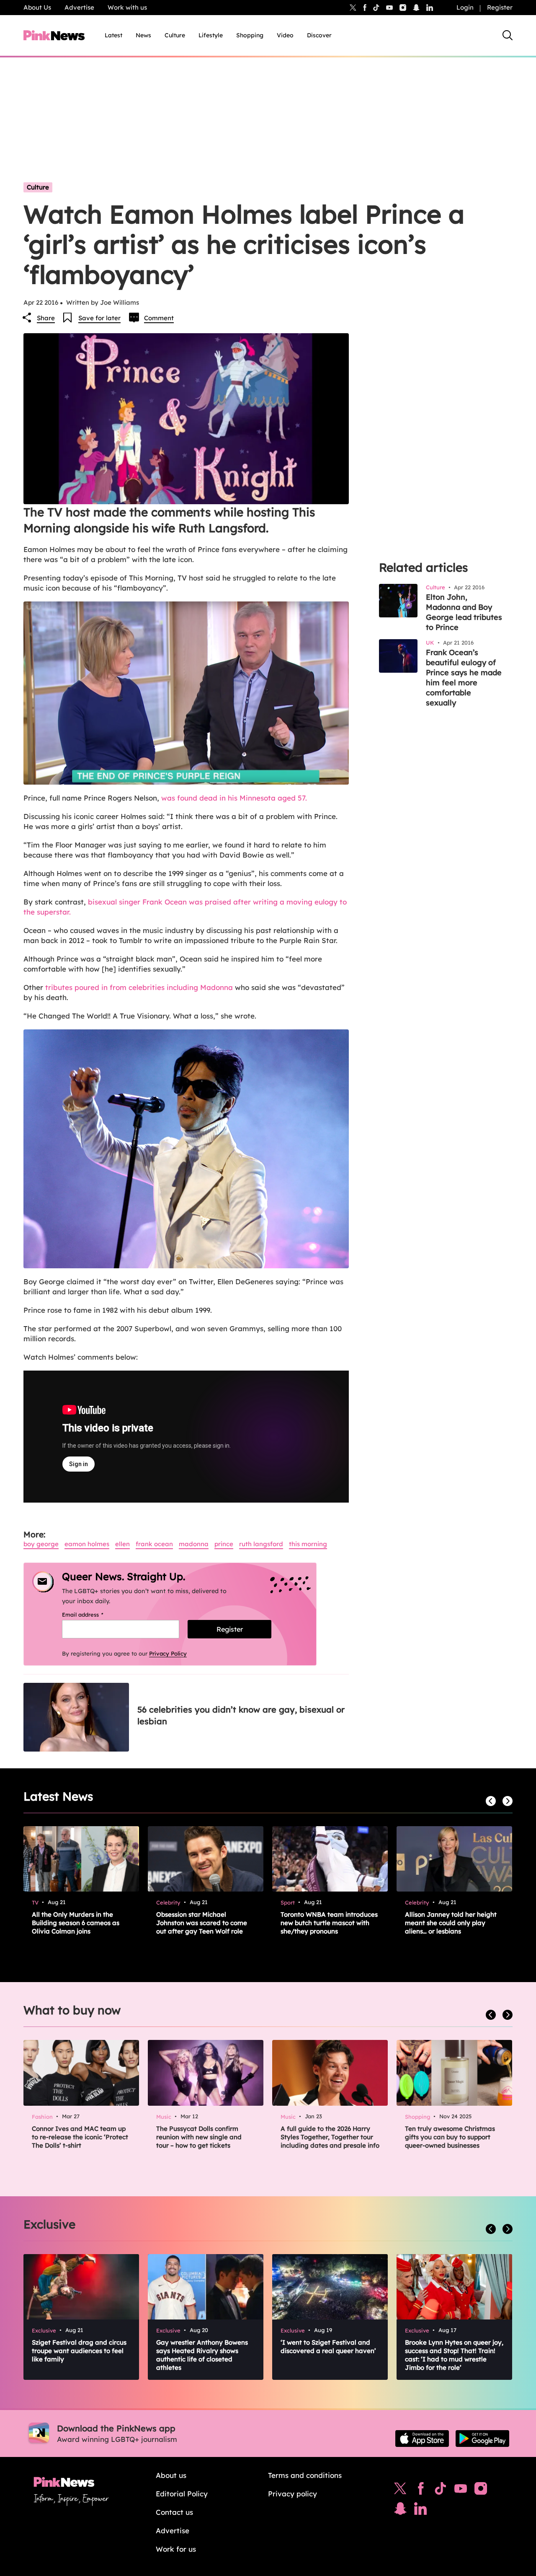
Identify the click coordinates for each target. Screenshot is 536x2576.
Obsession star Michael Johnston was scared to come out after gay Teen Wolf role (202, 1923)
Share (46, 318)
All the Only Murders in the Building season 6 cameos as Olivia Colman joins (76, 1923)
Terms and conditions (305, 2475)
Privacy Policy (168, 1653)
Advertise (79, 7)
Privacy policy (292, 2494)
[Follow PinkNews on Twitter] (400, 2490)
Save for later (99, 318)
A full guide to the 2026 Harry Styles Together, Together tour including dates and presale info (330, 2137)
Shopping (250, 35)
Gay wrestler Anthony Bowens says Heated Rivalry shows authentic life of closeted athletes (202, 2355)
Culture (175, 35)
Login (465, 7)
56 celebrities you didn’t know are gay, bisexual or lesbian (241, 1715)
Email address (93, 1615)
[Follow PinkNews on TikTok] (441, 2490)
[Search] (508, 35)
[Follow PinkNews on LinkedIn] (430, 8)
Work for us (176, 2549)
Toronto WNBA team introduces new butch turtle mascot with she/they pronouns (329, 1923)
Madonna (194, 1544)
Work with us (127, 7)
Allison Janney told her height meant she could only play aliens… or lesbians (451, 1923)
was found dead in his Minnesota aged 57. (234, 798)
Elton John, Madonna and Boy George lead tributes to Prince (464, 612)
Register (500, 7)
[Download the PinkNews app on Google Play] (482, 2439)
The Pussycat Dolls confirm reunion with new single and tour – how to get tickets (199, 2137)
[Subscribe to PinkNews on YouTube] (461, 2490)
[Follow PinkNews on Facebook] (421, 2490)
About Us (37, 7)
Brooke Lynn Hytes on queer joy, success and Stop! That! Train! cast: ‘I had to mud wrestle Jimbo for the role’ (454, 2355)
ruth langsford (261, 1544)
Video (285, 35)
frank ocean (154, 1544)
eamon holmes (87, 1544)
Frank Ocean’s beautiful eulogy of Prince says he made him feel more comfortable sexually (464, 678)
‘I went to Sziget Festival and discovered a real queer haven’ (328, 2347)
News (143, 35)
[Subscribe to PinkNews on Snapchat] (400, 2511)
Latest (113, 35)
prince (224, 1544)
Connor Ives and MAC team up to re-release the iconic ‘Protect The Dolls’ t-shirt (80, 2137)
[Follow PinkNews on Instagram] (481, 2490)
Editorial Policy (182, 2494)
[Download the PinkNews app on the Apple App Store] (422, 2439)
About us (171, 2475)
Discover (319, 35)
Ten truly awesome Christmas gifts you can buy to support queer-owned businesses (450, 2137)
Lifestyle (211, 35)
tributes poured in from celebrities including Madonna (139, 987)
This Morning (308, 1544)
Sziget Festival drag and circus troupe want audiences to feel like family (79, 2351)
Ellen (122, 1544)
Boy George (41, 1544)
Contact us (174, 2512)
